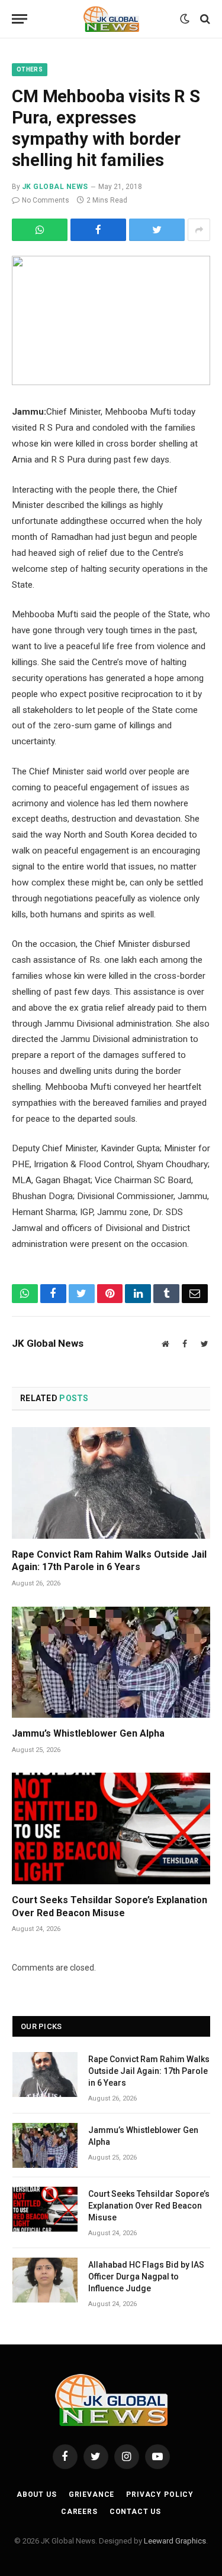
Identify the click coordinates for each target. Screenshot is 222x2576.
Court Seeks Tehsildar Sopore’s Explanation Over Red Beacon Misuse (110, 1906)
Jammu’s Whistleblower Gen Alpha (88, 1733)
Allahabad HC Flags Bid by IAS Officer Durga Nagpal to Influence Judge (146, 2277)
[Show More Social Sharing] (199, 230)
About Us (37, 2494)
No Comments (46, 200)
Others (30, 69)
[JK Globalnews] (111, 19)
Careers (79, 2512)
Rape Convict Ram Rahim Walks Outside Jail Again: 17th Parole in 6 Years (109, 1561)
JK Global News (55, 187)
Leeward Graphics (175, 2541)
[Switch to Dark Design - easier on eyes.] (185, 19)
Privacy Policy (160, 2494)
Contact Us (135, 2512)
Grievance (92, 2494)
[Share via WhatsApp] (40, 230)
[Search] (204, 19)
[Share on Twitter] (98, 230)
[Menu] (20, 19)
